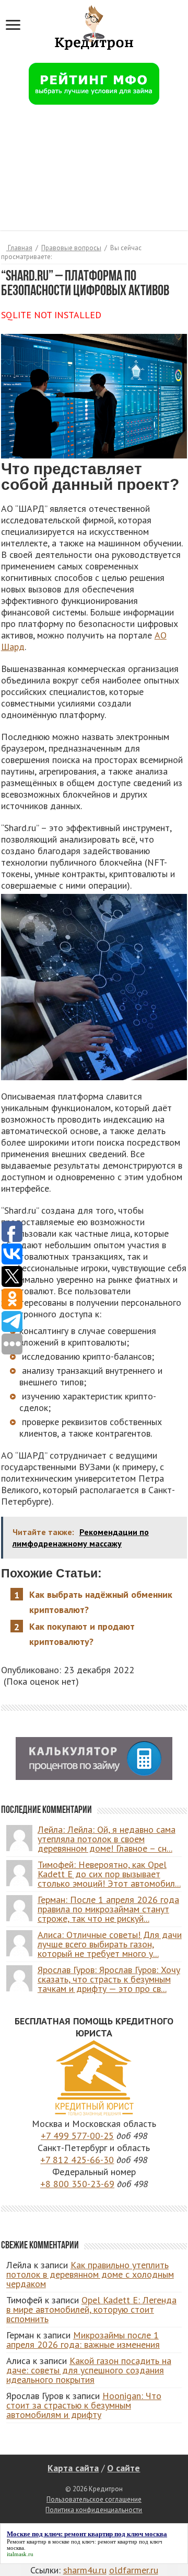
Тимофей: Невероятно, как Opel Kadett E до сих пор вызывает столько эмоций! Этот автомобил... (109, 1874)
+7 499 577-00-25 (77, 2136)
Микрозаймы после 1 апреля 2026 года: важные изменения (83, 2340)
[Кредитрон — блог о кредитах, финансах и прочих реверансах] (94, 26)
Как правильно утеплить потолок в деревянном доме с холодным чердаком (90, 2274)
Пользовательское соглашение (94, 2499)
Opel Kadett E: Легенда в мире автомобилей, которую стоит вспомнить (91, 2309)
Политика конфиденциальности (94, 2510)
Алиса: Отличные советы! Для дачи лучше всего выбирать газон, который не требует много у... (110, 1944)
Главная (19, 248)
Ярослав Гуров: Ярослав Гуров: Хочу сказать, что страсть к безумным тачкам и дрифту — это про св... (109, 1979)
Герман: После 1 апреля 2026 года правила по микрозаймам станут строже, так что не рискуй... (108, 1909)
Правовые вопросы (71, 248)
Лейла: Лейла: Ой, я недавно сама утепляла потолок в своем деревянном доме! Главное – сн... (107, 1839)
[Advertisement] (94, 174)
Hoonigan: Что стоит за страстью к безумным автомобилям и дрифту (84, 2405)
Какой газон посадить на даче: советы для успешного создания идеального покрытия (89, 2370)
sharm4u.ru (85, 2570)
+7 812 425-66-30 (77, 2160)
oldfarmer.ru (134, 2570)
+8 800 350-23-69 (77, 2184)
